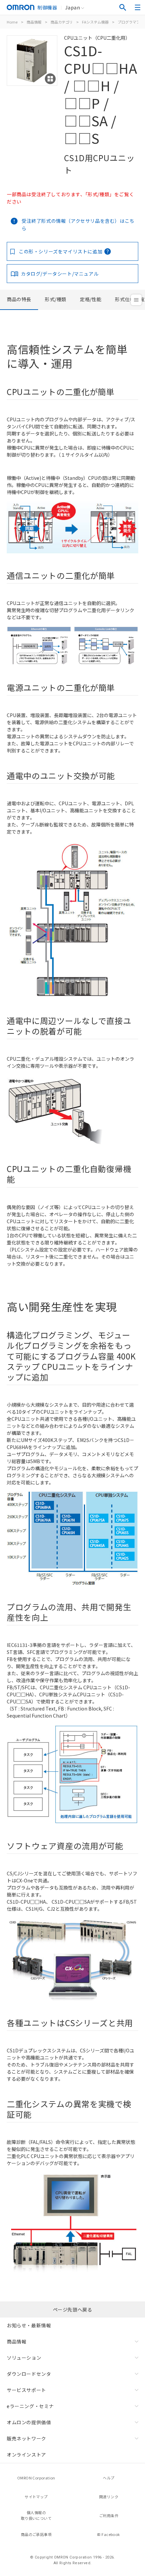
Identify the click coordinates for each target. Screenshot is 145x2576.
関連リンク (109, 2497)
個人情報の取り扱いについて (36, 2515)
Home (12, 22)
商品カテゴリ (62, 22)
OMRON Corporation (36, 2478)
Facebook (111, 2534)
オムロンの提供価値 (29, 2422)
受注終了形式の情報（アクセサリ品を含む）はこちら (78, 224)
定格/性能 (91, 299)
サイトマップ (36, 2497)
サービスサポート (26, 2390)
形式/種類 (56, 299)
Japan (72, 7)
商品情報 (34, 22)
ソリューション (24, 2358)
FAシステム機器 (95, 22)
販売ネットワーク (26, 2438)
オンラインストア (26, 2455)
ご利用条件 (109, 2515)
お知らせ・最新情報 (29, 2325)
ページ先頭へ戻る (73, 2309)
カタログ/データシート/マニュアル (60, 274)
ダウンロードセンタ (29, 2374)
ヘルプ (109, 2478)
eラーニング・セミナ (30, 2406)
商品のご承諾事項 (36, 2534)
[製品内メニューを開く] (136, 300)
